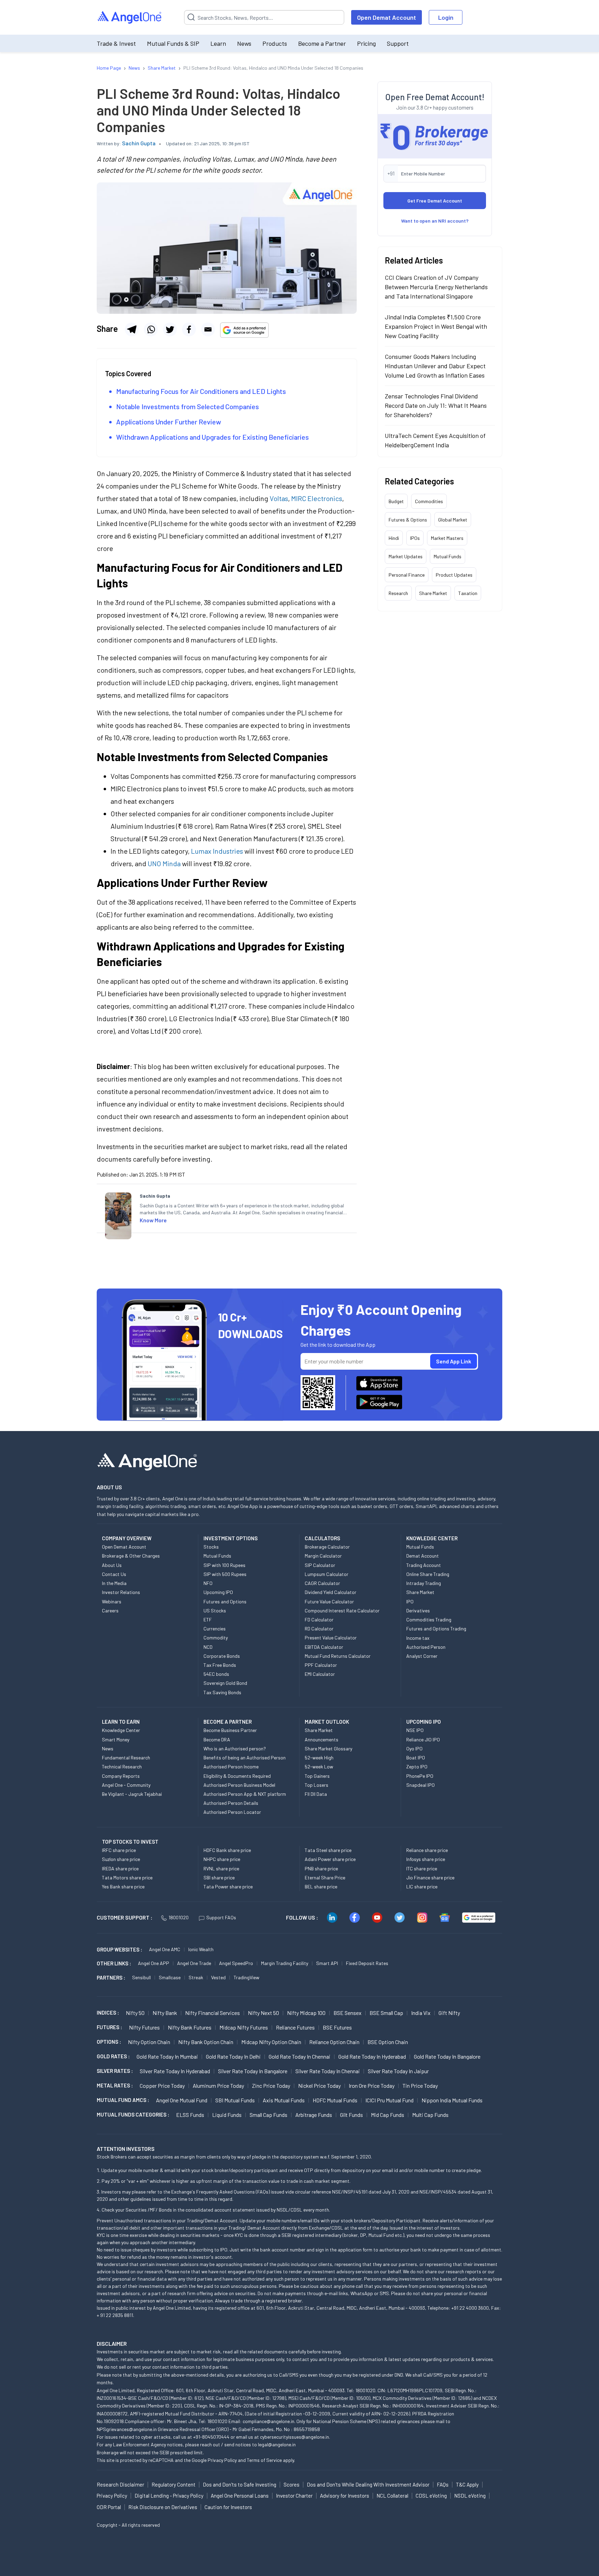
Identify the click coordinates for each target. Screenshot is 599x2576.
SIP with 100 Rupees (224, 1565)
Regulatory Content (173, 2484)
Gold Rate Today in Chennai (299, 2056)
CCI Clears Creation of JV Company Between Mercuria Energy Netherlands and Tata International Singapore (436, 287)
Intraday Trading (424, 1583)
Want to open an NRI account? (435, 221)
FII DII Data (316, 1794)
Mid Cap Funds (388, 2115)
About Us (112, 1565)
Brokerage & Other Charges (131, 1556)
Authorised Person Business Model (239, 1785)
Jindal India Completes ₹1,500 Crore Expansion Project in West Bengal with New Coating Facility (436, 326)
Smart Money (116, 1739)
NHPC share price (222, 1859)
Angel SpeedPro (236, 1963)
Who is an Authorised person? (235, 1748)
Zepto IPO (417, 1767)
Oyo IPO (414, 1748)
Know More (153, 1220)
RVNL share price (221, 1868)
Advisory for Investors (345, 2496)
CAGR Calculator (322, 1583)
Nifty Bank (165, 2013)
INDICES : (108, 2013)
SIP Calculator (320, 1565)
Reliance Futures (295, 2027)
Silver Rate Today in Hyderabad (175, 2071)
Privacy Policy (222, 2460)
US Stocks (215, 1610)
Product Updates (454, 575)
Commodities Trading (429, 1619)
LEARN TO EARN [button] (121, 1722)
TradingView (246, 1977)
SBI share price (219, 1877)
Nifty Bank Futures (190, 2027)
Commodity (216, 1638)
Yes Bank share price (123, 1886)
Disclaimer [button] (112, 2344)
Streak (196, 1977)
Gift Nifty (449, 2013)
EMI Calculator (320, 1674)
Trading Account (424, 1565)
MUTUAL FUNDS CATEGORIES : (133, 2114)
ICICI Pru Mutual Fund (389, 2100)
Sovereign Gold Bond (225, 1683)
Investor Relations (121, 1592)
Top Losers (316, 1785)
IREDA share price (120, 1868)
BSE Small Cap (386, 2013)
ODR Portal (109, 2507)
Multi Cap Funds (430, 2115)
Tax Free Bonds (220, 1665)
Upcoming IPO (218, 1592)
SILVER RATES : (115, 2071)
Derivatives (418, 1610)
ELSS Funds (190, 2115)
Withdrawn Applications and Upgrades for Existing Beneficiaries (212, 437)
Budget (396, 501)
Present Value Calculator (331, 1638)
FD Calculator (319, 1619)
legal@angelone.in (277, 2444)
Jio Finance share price (430, 1877)
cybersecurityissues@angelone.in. (295, 2437)
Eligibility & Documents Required (237, 1776)
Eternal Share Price (325, 1877)
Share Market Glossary (328, 1748)
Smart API (327, 1963)
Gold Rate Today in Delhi (233, 2056)
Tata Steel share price (328, 1850)
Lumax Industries (217, 851)
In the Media (114, 1583)
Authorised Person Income (231, 1767)
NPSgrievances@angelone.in (127, 2429)
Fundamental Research (126, 1757)
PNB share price (321, 1868)
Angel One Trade (194, 1963)
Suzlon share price (121, 1859)
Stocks (211, 1547)
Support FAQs (221, 1917)
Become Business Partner (230, 1730)
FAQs (443, 2484)
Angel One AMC (165, 1949)
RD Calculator (319, 1629)
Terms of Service (264, 2460)
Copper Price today (162, 2086)
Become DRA (217, 1739)
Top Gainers (317, 1776)
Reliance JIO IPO (423, 1739)
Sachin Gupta (139, 143)
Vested (218, 1977)
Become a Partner (322, 43)
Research (398, 593)
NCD (208, 1647)
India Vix (421, 2013)
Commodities (429, 501)
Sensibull (141, 1977)
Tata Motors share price (127, 1877)
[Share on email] (208, 329)
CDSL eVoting (431, 2496)
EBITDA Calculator (324, 1647)
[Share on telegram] (132, 329)
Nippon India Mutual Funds (452, 2100)
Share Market (433, 593)
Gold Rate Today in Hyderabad (372, 2056)
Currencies (215, 1629)
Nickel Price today (319, 2086)
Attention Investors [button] (126, 2149)
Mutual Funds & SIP (173, 43)
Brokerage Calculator (327, 1547)
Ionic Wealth (201, 1949)
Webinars (112, 1601)
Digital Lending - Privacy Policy (169, 2496)
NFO (208, 1583)
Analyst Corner (422, 1656)
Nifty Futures (144, 2027)
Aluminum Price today (218, 2086)
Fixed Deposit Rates (367, 1963)
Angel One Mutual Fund (182, 2100)
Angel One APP (154, 1963)
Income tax (418, 1638)
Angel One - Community (126, 1785)
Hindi (394, 538)
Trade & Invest (116, 43)
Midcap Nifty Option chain (271, 2042)
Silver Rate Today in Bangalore (253, 2071)
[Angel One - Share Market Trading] (130, 18)
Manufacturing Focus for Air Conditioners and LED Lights (201, 391)
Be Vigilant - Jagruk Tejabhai (132, 1794)
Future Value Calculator (329, 1601)
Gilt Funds (351, 2115)
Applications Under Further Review (169, 422)
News (244, 43)
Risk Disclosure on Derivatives (163, 2507)
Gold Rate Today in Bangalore (447, 2056)
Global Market (453, 520)
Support (398, 43)
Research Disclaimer (120, 2484)
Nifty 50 (135, 2013)
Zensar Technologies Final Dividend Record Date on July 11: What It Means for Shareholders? (436, 405)
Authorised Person (426, 1647)
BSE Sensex (348, 2013)
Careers (110, 1610)
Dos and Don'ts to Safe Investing (240, 2484)
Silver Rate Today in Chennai (328, 2071)
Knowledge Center (121, 1730)
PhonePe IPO (420, 1776)
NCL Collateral (392, 2496)
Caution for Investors (228, 2507)
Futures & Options (408, 520)
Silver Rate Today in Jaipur (398, 2071)
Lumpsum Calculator (327, 1574)
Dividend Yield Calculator (331, 1592)
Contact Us (114, 1574)
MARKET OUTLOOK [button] (327, 1722)
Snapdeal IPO (420, 1785)
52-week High (319, 1757)
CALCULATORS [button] (322, 1538)
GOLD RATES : (113, 2056)
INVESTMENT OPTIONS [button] (231, 1538)
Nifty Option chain (149, 2042)
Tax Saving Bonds (222, 1692)
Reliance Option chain (334, 2042)
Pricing (366, 43)
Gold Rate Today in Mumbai (167, 2056)
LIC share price (422, 1886)
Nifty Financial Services (212, 2013)
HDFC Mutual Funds (335, 2100)
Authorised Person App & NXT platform (245, 1794)
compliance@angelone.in (268, 2421)
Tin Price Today (420, 2086)
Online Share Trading (428, 1574)
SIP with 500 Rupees (225, 1574)
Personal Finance (407, 575)
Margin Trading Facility (285, 1963)
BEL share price (321, 1886)
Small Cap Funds (268, 2115)
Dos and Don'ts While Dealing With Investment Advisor (368, 2484)
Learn (218, 43)
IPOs (415, 538)
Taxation (468, 593)
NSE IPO (415, 1730)
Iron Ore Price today (372, 2086)
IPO (410, 1601)
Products (275, 43)
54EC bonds (216, 1674)
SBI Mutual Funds (235, 2100)
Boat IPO (416, 1757)
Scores (292, 2484)
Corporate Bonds (222, 1656)
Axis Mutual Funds (284, 2100)
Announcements (322, 1739)
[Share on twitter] (170, 329)
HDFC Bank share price (227, 1850)
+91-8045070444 (211, 2437)
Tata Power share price (228, 1886)
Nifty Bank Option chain (206, 2042)
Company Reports (121, 1776)
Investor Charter (294, 2496)
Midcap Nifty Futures (244, 2027)
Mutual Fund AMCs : (123, 2100)
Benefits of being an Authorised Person (245, 1757)
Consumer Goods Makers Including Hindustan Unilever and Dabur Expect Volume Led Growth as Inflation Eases (435, 366)
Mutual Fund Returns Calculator (338, 1656)
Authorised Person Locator (232, 1812)
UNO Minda (164, 863)
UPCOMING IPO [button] (424, 1722)
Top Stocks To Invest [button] (130, 1842)
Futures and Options (225, 1601)
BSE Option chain (388, 2042)
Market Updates (406, 556)
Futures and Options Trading (436, 1629)
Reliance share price (427, 1850)
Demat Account (423, 1556)
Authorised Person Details (231, 1803)
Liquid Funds (227, 2115)
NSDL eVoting (470, 2496)
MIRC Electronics (317, 498)
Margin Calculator (323, 1556)
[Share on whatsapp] (151, 329)
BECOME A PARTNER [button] (228, 1722)
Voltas (279, 498)
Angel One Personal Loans (240, 2496)
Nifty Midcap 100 (306, 2013)
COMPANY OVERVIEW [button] (127, 1538)
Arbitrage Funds (314, 2115)
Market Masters (447, 538)
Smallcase (170, 1977)
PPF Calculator (321, 1665)
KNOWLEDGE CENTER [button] (432, 1538)
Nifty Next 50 (263, 2013)
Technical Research (122, 1767)
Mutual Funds (448, 556)
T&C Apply (467, 2484)
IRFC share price (119, 1850)
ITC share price (422, 1868)
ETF (208, 1619)
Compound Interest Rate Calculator (342, 1610)
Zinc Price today (271, 2086)
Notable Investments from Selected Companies (188, 406)
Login (446, 17)
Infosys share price (426, 1859)
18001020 (179, 1917)
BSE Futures (337, 2027)
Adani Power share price (330, 1859)
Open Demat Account (387, 17)
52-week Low (319, 1767)
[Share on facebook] (189, 329)
